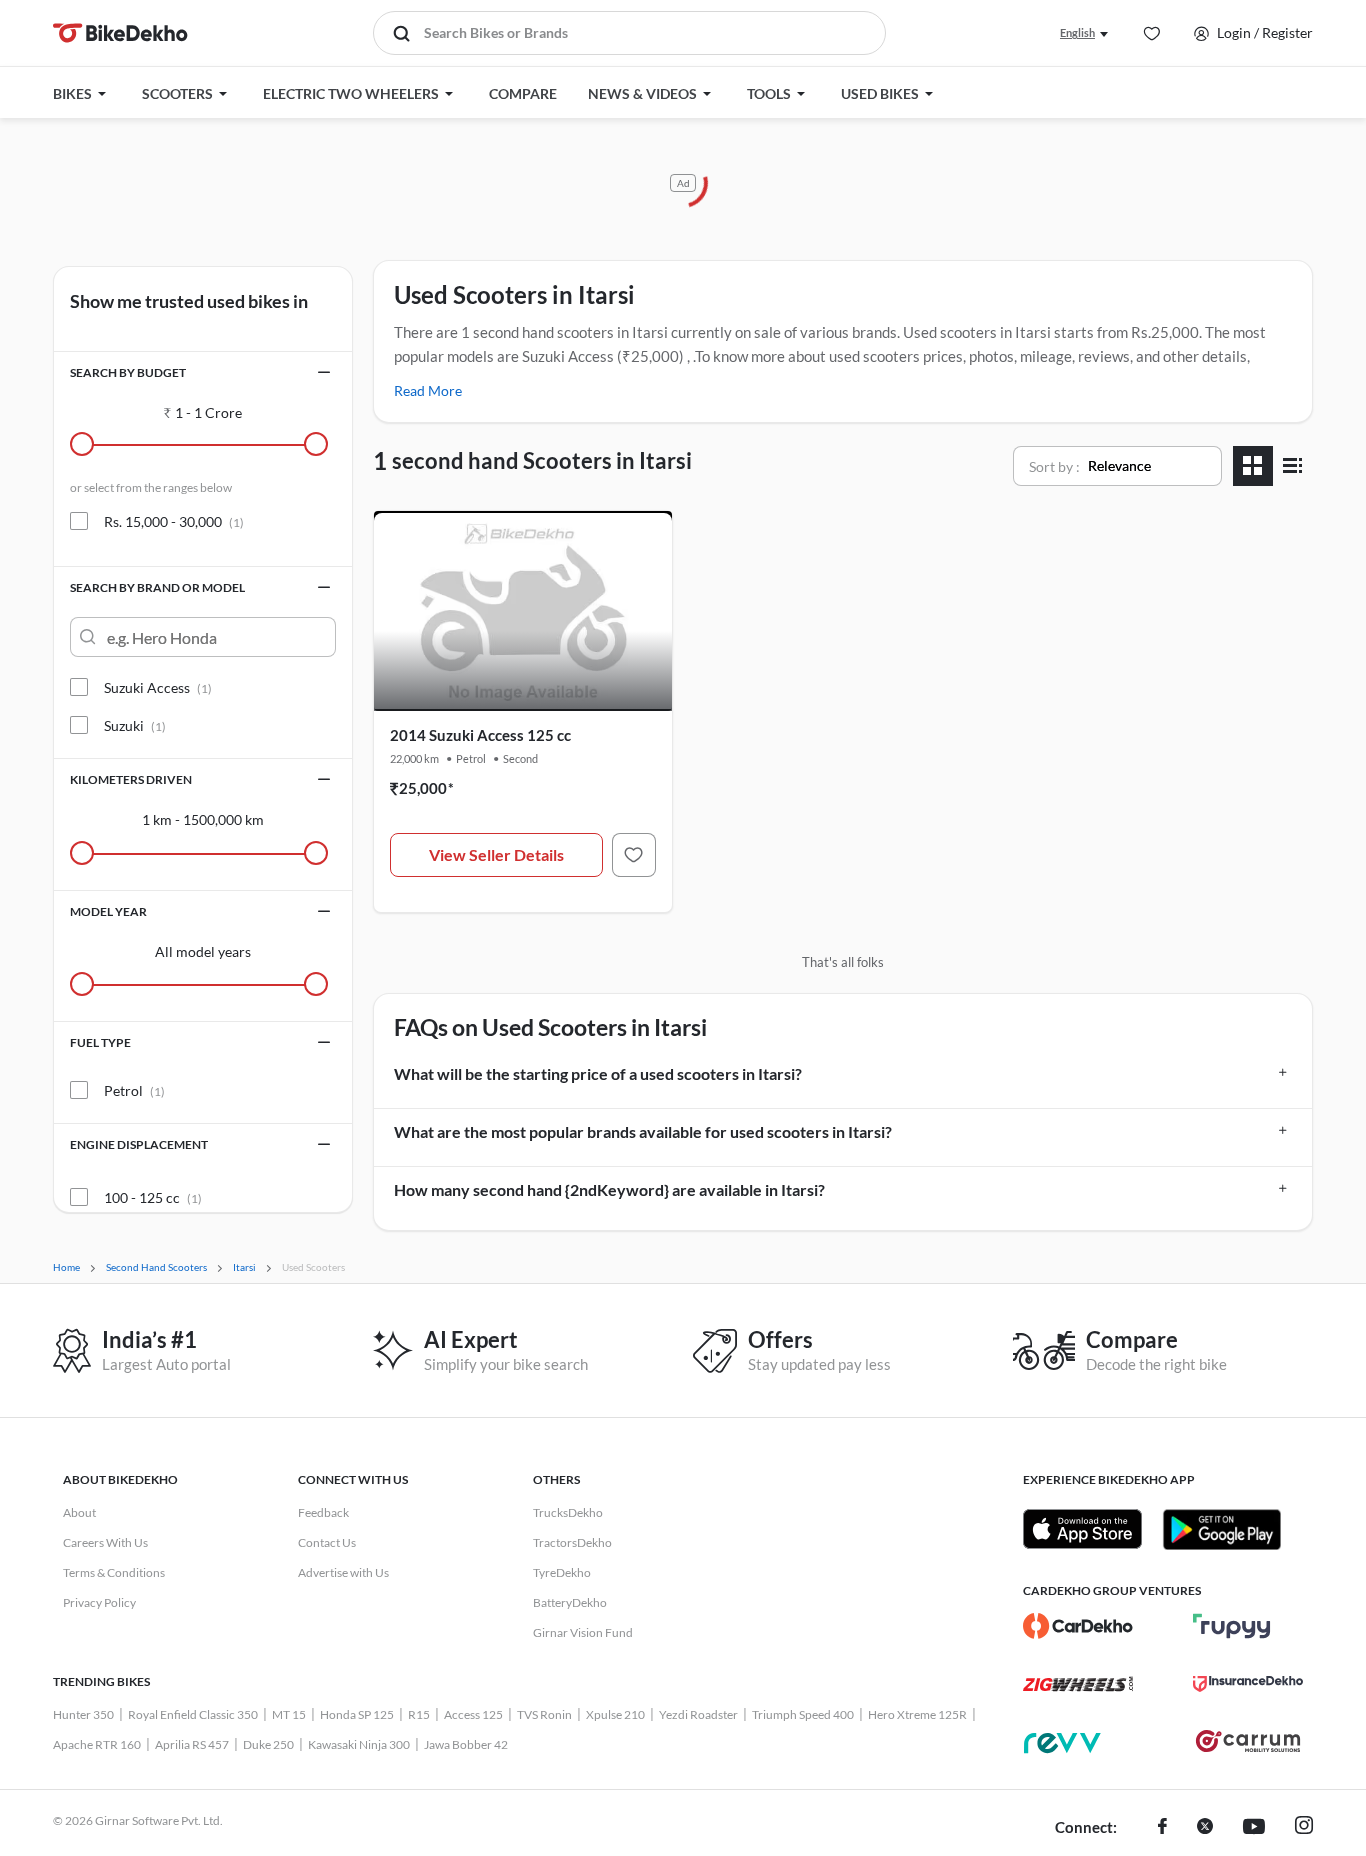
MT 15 (289, 1714)
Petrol (134, 1090)
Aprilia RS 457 (192, 1744)
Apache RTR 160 (97, 1744)
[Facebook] (1162, 1828)
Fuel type (100, 1042)
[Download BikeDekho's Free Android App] (1221, 1529)
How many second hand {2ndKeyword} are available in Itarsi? (609, 1189)
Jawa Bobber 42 (466, 1744)
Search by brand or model (157, 587)
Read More (428, 390)
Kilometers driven (131, 779)
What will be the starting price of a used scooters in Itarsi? (598, 1073)
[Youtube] (1254, 1828)
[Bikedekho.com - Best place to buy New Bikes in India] (120, 33)
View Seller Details (496, 854)
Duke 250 (268, 1744)
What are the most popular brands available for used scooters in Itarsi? (643, 1131)
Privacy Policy (99, 1602)
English (1077, 32)
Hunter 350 (83, 1714)
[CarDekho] (1078, 1626)
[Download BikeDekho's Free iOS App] (1082, 1529)
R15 (419, 1714)
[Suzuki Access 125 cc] (634, 855)
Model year (108, 911)
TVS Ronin (544, 1714)
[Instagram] (1304, 1828)
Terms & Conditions (114, 1572)
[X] (1205, 1828)
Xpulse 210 (615, 1714)
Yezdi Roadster (698, 1714)
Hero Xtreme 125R (917, 1714)
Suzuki (135, 725)
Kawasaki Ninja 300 (359, 1744)
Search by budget (128, 372)
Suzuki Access (158, 687)
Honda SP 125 (357, 1714)
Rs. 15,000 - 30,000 (174, 521)
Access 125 (473, 1714)
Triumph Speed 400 (803, 1714)
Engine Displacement (139, 1144)
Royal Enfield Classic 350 (193, 1714)
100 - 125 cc (153, 1197)
